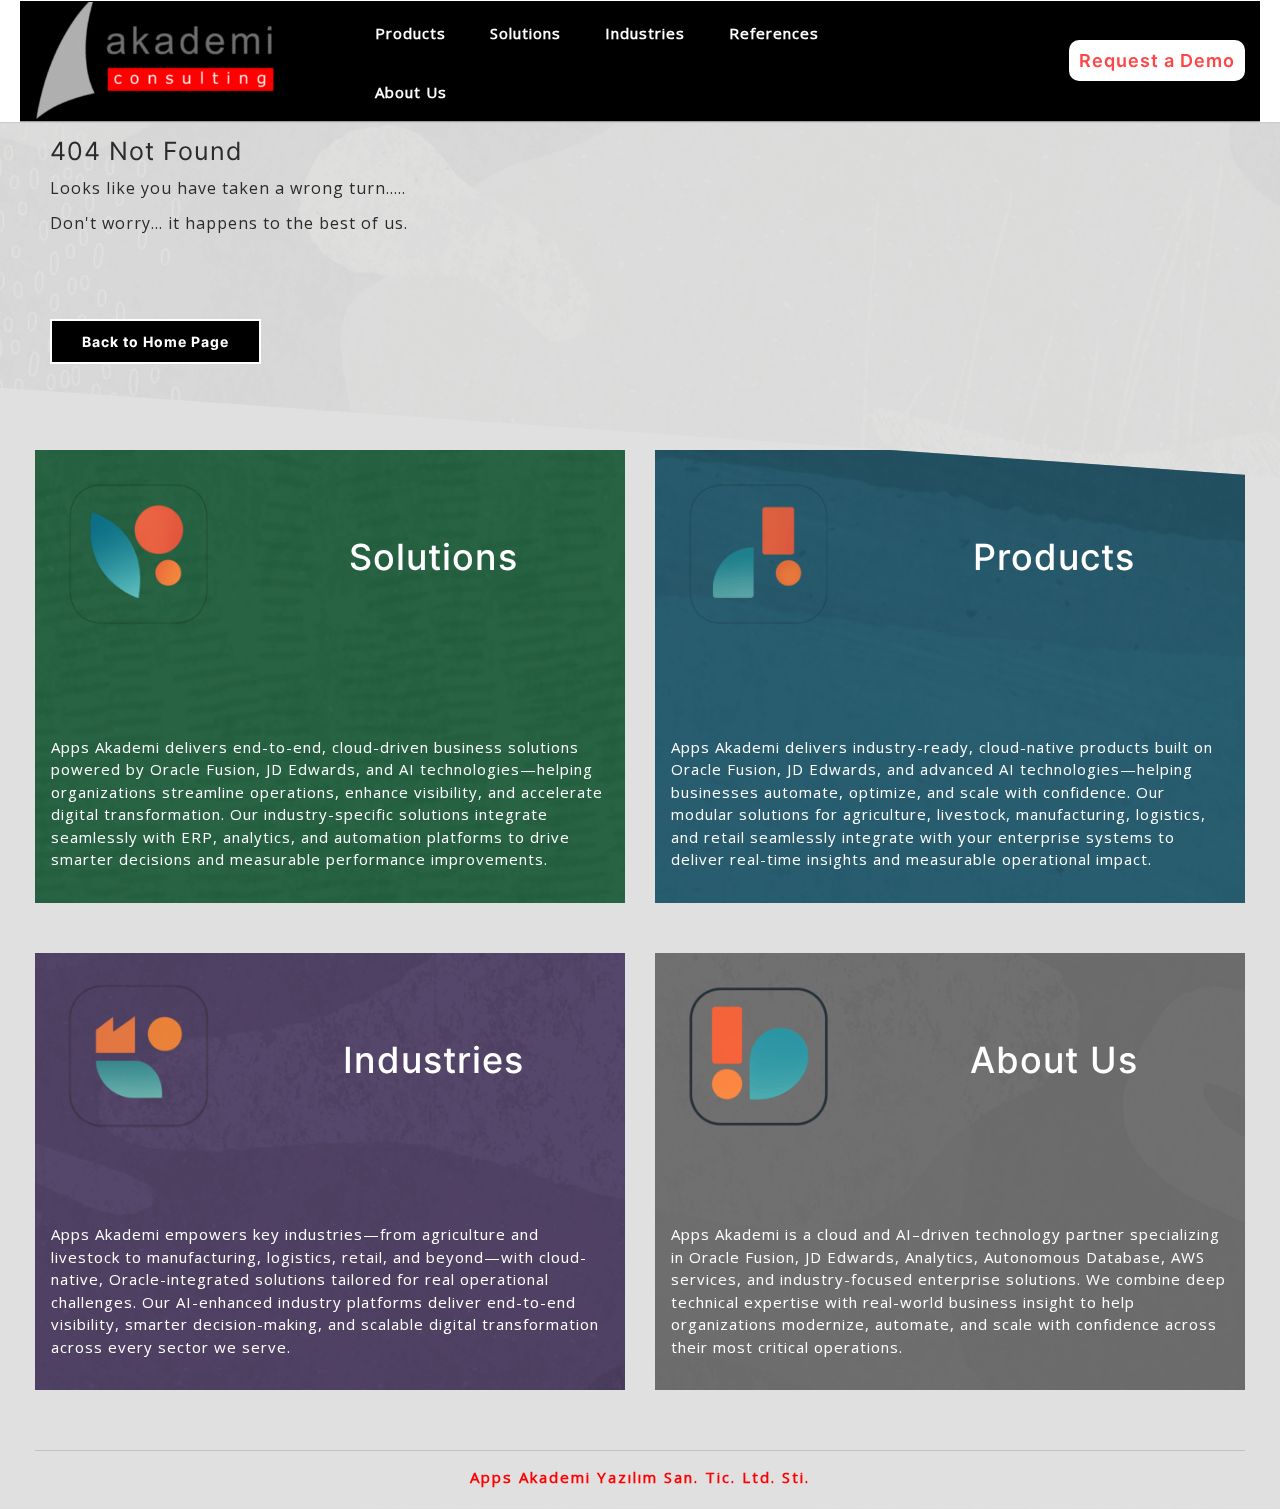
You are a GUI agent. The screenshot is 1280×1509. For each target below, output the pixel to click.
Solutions (525, 33)
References (774, 33)
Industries (645, 33)
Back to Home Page (155, 341)
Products (410, 33)
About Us (411, 92)
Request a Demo (1157, 60)
